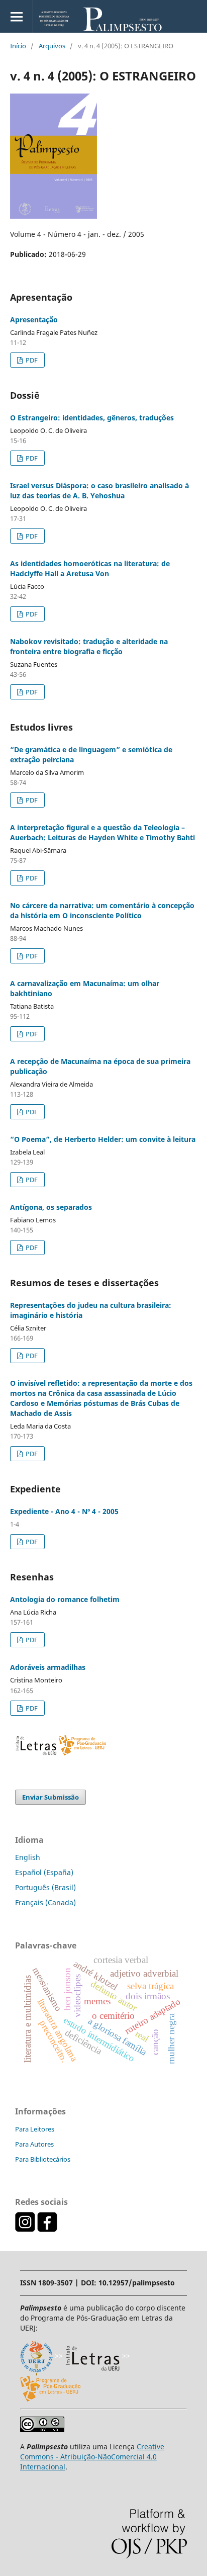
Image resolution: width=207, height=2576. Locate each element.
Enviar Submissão (50, 1797)
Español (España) (44, 1872)
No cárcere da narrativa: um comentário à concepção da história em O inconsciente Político (102, 910)
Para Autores (34, 2144)
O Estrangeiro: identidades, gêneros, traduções (92, 418)
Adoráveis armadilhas (48, 1667)
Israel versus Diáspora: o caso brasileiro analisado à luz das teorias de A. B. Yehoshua (99, 491)
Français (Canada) (45, 1902)
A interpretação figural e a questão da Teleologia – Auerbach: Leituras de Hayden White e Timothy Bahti (102, 832)
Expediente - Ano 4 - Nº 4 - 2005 (64, 1511)
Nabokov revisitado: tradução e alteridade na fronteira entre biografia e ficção (89, 646)
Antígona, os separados (51, 1207)
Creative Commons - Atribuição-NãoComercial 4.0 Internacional (92, 2457)
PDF (31, 360)
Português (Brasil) (45, 1887)
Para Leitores (35, 2129)
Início (18, 46)
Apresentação (34, 320)
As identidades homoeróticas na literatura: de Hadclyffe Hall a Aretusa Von (90, 568)
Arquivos (52, 46)
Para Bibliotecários (43, 2159)
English (28, 1857)
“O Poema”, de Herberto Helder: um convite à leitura (103, 1139)
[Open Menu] (16, 16)
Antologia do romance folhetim (65, 1599)
